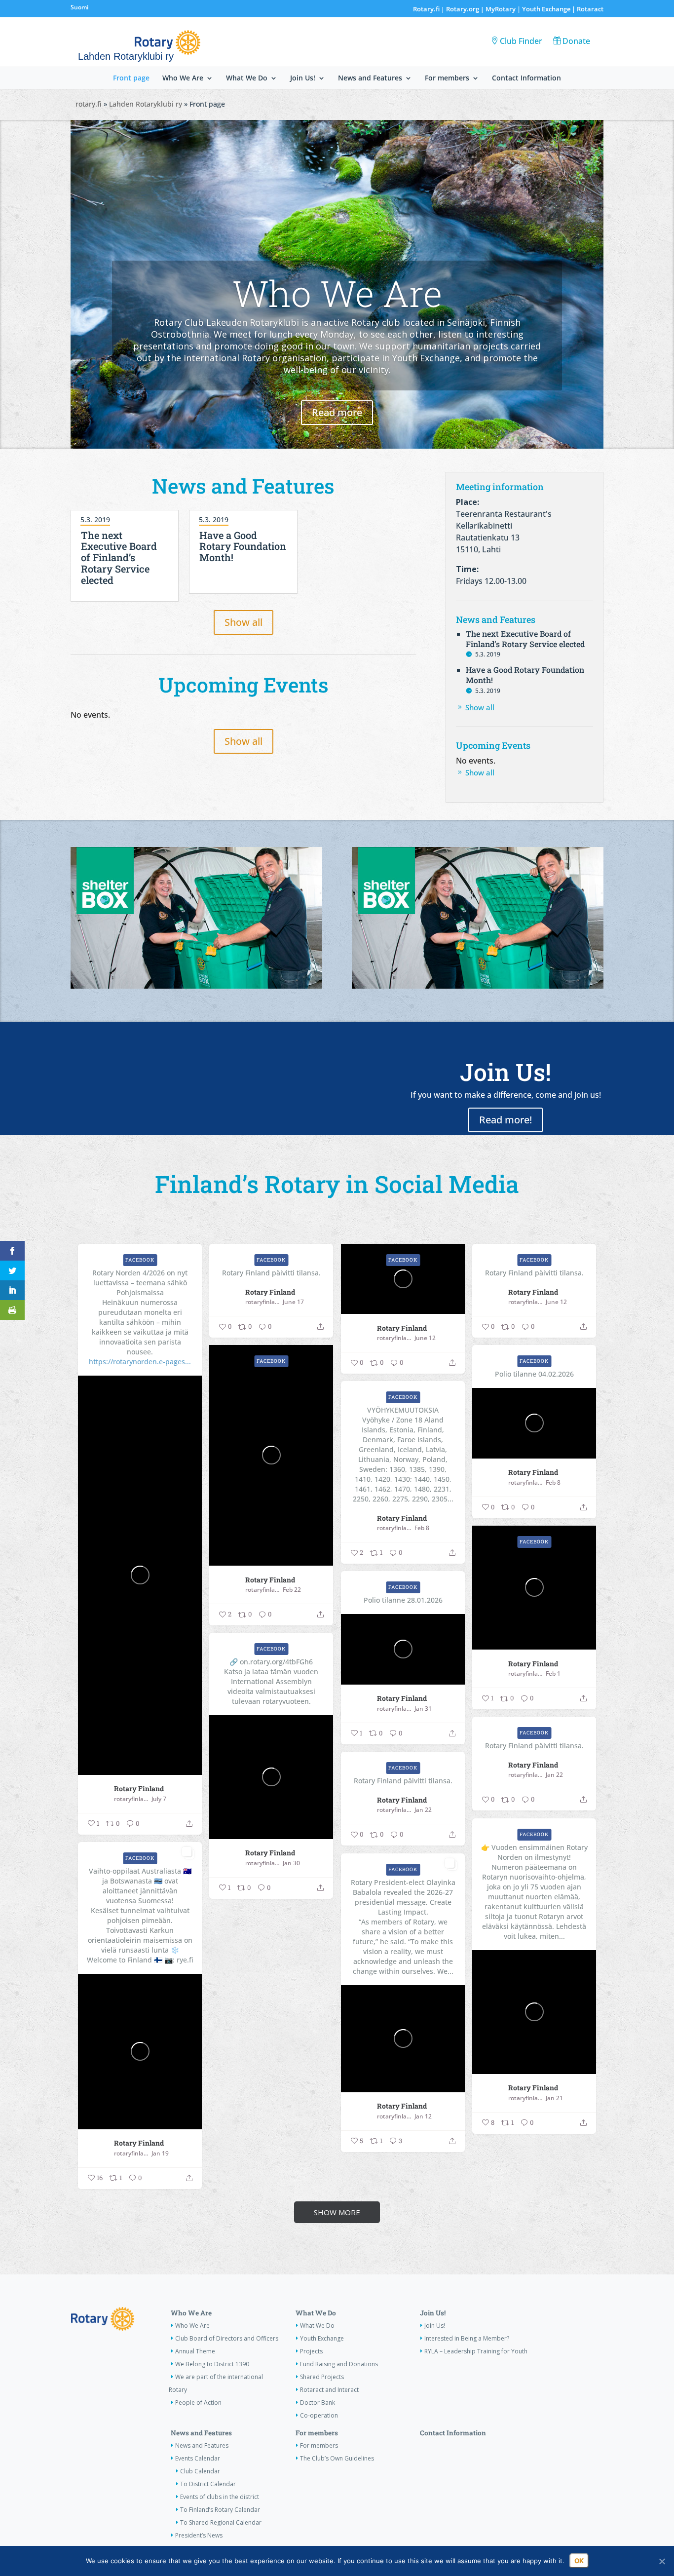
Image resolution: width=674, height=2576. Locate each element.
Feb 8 (553, 1483)
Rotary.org (463, 9)
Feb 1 (553, 1674)
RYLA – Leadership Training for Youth (476, 2351)
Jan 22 (554, 1775)
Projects (311, 2351)
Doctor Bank (318, 2403)
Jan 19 (160, 2153)
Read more (337, 412)
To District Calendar (208, 2484)
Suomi (79, 7)
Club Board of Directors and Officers (227, 2338)
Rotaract (590, 9)
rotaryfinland (131, 1799)
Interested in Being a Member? (467, 2338)
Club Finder (521, 41)
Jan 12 (423, 2116)
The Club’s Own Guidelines (337, 2458)
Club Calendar (200, 2471)
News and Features (370, 78)
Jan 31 (423, 1709)
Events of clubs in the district (220, 2497)
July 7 (159, 1799)
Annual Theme (195, 2351)
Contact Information (526, 78)
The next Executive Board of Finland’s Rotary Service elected (119, 557)
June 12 (425, 1338)
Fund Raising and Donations (339, 2364)
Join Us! (303, 78)
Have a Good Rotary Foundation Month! (243, 546)
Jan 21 (554, 2098)
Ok (579, 2561)
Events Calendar (198, 2458)
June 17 (293, 1302)
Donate (576, 41)
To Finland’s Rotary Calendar (220, 2510)
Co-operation (319, 2415)
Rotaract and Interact (329, 2390)
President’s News (199, 2535)
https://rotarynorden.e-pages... (140, 1362)
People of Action (198, 2403)
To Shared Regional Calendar (221, 2522)
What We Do (247, 78)
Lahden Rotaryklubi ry (146, 104)
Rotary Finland (139, 1788)
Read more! (505, 1120)
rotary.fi (89, 104)
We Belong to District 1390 (212, 2364)
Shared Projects (322, 2377)
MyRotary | (504, 9)
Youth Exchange (546, 9)
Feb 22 (292, 1590)
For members (447, 78)
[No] (662, 2561)
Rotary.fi (426, 9)
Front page (131, 78)
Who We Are (183, 78)
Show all (243, 622)
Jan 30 (291, 1863)
